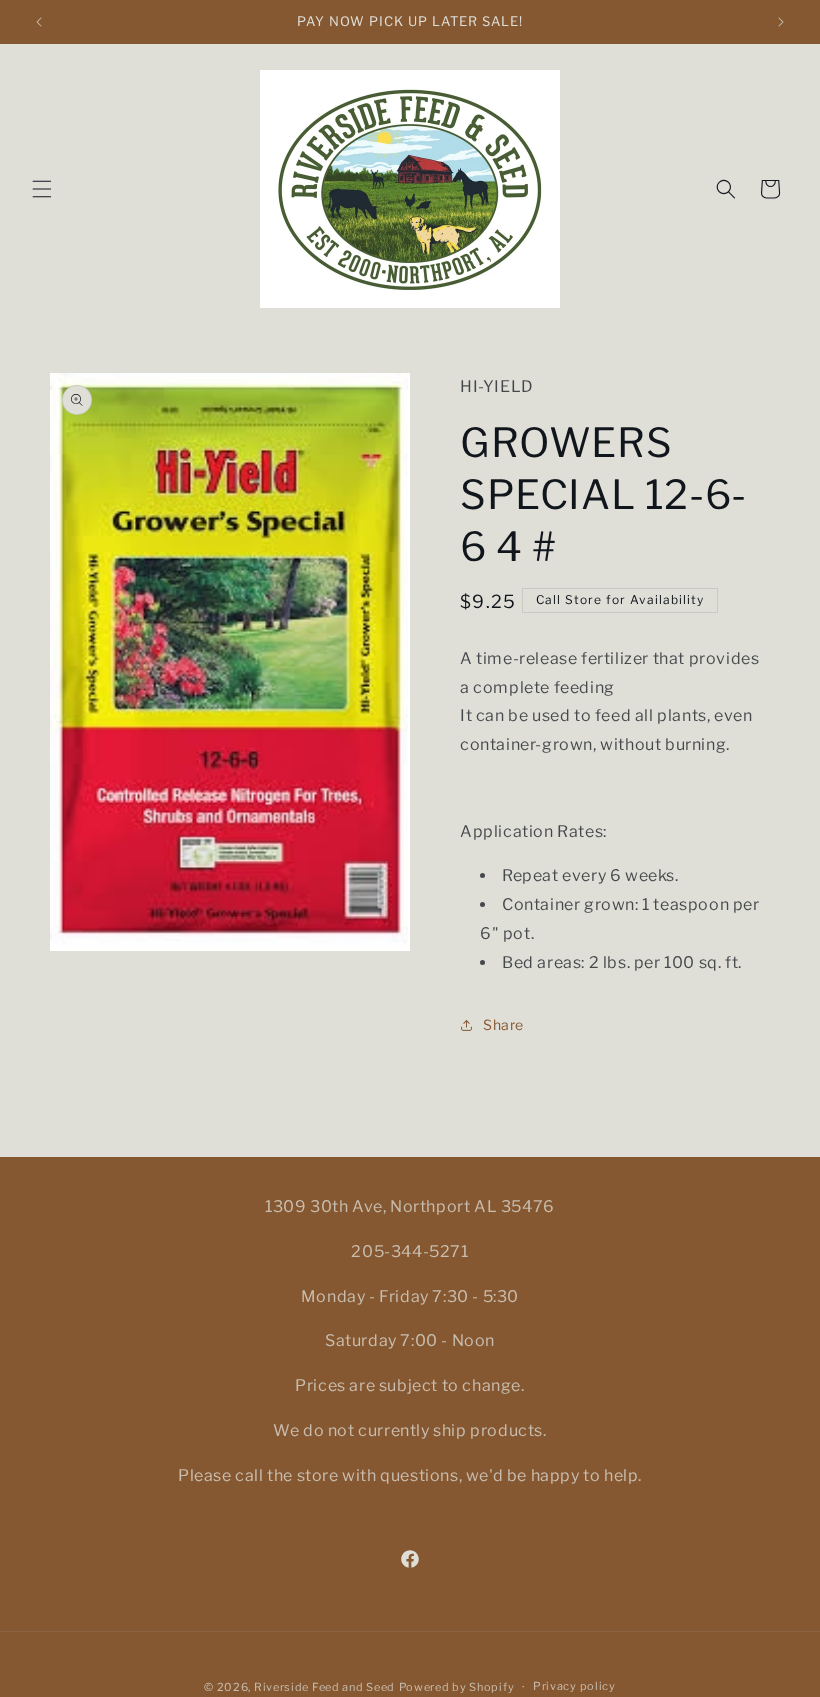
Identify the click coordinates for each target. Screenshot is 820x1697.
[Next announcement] (781, 22)
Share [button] (503, 1024)
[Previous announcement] (39, 22)
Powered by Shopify (457, 1687)
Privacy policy (574, 1686)
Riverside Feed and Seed (324, 1687)
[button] (42, 189)
